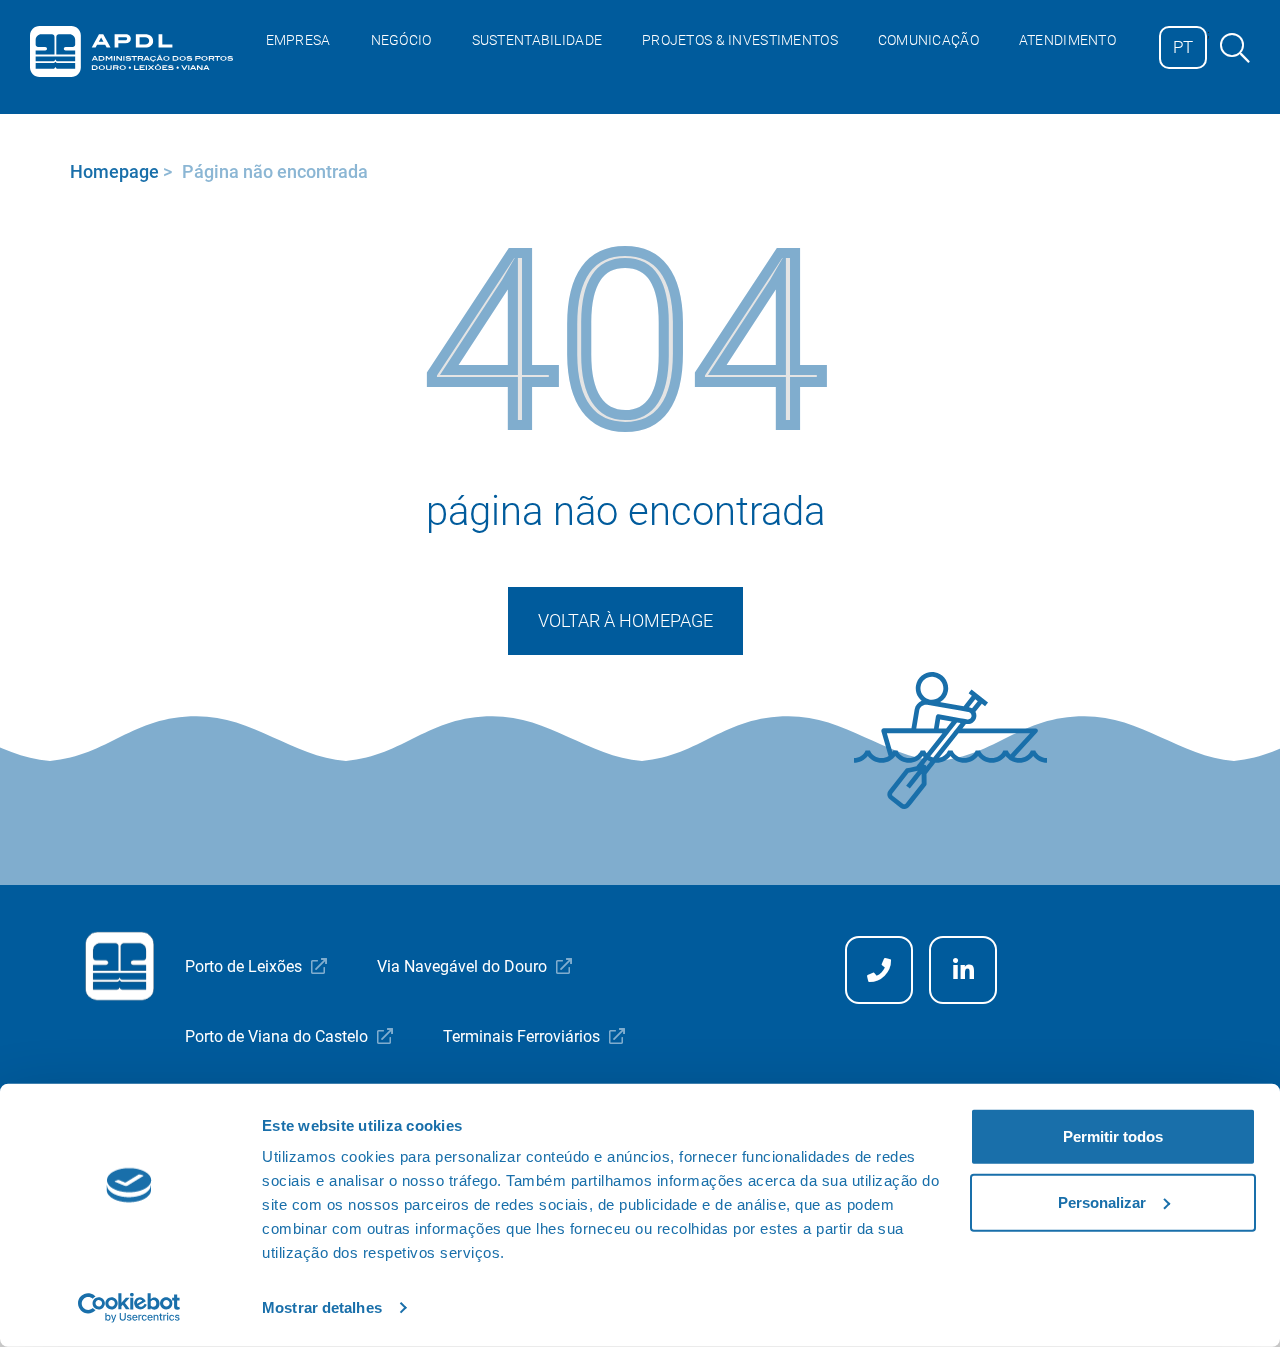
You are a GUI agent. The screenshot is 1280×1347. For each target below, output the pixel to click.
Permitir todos (1113, 1136)
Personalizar (1102, 1201)
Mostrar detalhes (322, 1307)
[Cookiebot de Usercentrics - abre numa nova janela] (129, 1308)
